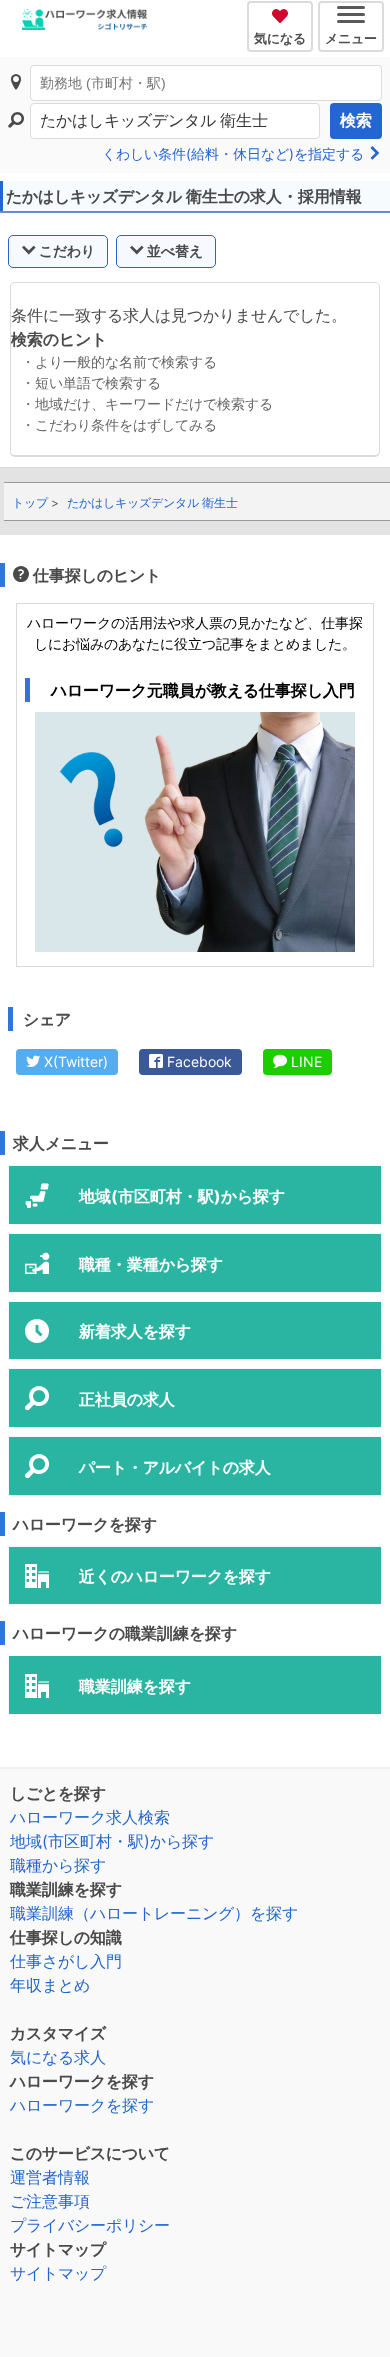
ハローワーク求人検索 (90, 1817)
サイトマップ (58, 2273)
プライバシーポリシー (90, 2225)
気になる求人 (58, 2057)
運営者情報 (50, 2177)
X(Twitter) (74, 1061)
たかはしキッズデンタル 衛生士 (152, 502)
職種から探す (58, 1865)
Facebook (197, 1061)
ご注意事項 (50, 2201)
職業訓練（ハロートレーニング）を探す (154, 1913)
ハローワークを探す (82, 2105)
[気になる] (282, 13)
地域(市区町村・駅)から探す (112, 1841)
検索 (356, 120)
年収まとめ (50, 1985)
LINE (304, 1061)
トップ (30, 502)
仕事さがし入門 (66, 1961)
